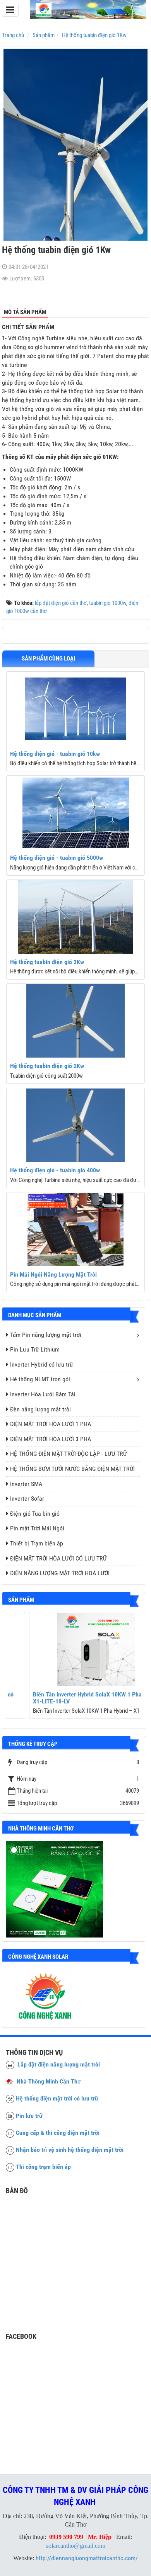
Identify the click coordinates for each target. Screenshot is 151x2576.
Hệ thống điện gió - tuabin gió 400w (55, 1170)
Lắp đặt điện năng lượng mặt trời (57, 2064)
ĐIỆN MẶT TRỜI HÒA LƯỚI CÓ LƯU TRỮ (58, 1558)
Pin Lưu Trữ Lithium (35, 1349)
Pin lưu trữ (29, 2116)
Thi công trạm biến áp (43, 2167)
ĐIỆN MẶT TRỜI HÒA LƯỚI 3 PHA (51, 1439)
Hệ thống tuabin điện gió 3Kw (47, 962)
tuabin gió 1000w (108, 603)
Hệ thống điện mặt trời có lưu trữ (57, 2098)
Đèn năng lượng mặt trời (40, 1409)
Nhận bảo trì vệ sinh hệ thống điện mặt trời (70, 2150)
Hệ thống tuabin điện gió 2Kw (47, 1066)
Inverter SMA (26, 1484)
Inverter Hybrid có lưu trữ (42, 1364)
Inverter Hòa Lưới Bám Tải (43, 1394)
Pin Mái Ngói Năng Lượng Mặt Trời (53, 1274)
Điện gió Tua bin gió (35, 1514)
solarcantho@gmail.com (76, 2546)
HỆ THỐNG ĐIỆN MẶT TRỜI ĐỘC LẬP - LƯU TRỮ (69, 1454)
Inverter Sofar (27, 1499)
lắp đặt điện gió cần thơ (61, 603)
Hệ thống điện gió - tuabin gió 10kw (55, 754)
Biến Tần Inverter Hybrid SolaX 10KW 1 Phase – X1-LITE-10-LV (70, 1698)
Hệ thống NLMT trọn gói (40, 1379)
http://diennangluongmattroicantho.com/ (87, 2558)
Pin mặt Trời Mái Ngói (37, 1528)
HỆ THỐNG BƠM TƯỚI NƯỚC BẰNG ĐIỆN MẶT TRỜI (72, 1469)
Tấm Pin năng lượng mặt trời (46, 1335)
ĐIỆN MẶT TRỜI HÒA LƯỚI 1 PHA (51, 1424)
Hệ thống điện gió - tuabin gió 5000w (57, 858)
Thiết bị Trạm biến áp (37, 1543)
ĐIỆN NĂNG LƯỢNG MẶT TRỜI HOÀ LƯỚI (60, 1573)
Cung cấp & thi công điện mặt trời (58, 2133)
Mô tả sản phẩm (25, 312)
